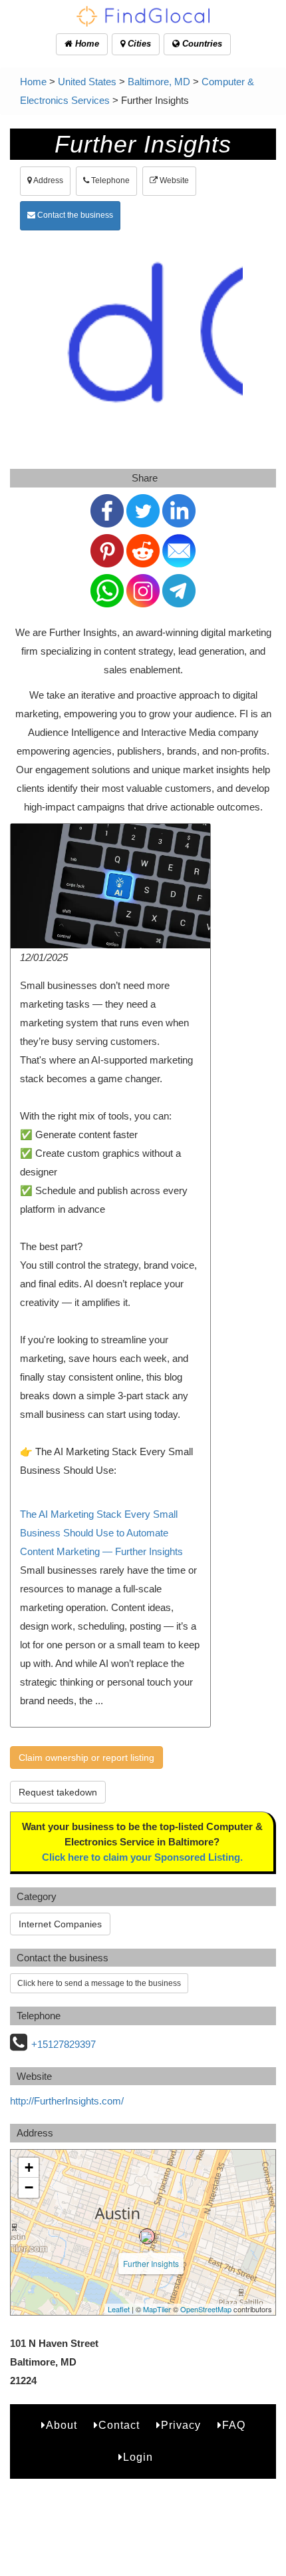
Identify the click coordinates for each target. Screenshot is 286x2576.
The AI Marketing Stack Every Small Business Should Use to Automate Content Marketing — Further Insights (101, 1533)
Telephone (109, 180)
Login (138, 2457)
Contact (119, 2425)
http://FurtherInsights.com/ (67, 2101)
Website (173, 180)
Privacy (181, 2425)
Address (48, 180)
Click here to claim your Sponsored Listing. (142, 1857)
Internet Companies (60, 1924)
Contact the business (74, 215)
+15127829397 (64, 2044)
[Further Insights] (147, 2236)
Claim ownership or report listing (86, 1758)
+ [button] (29, 2167)
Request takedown (58, 1792)
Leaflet (119, 2309)
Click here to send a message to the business (99, 1983)
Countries (201, 44)
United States (87, 82)
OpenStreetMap (206, 2309)
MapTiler (157, 2309)
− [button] (29, 2187)
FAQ (234, 2425)
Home (86, 44)
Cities (138, 44)
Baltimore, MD (159, 82)
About (62, 2425)
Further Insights (151, 2263)
